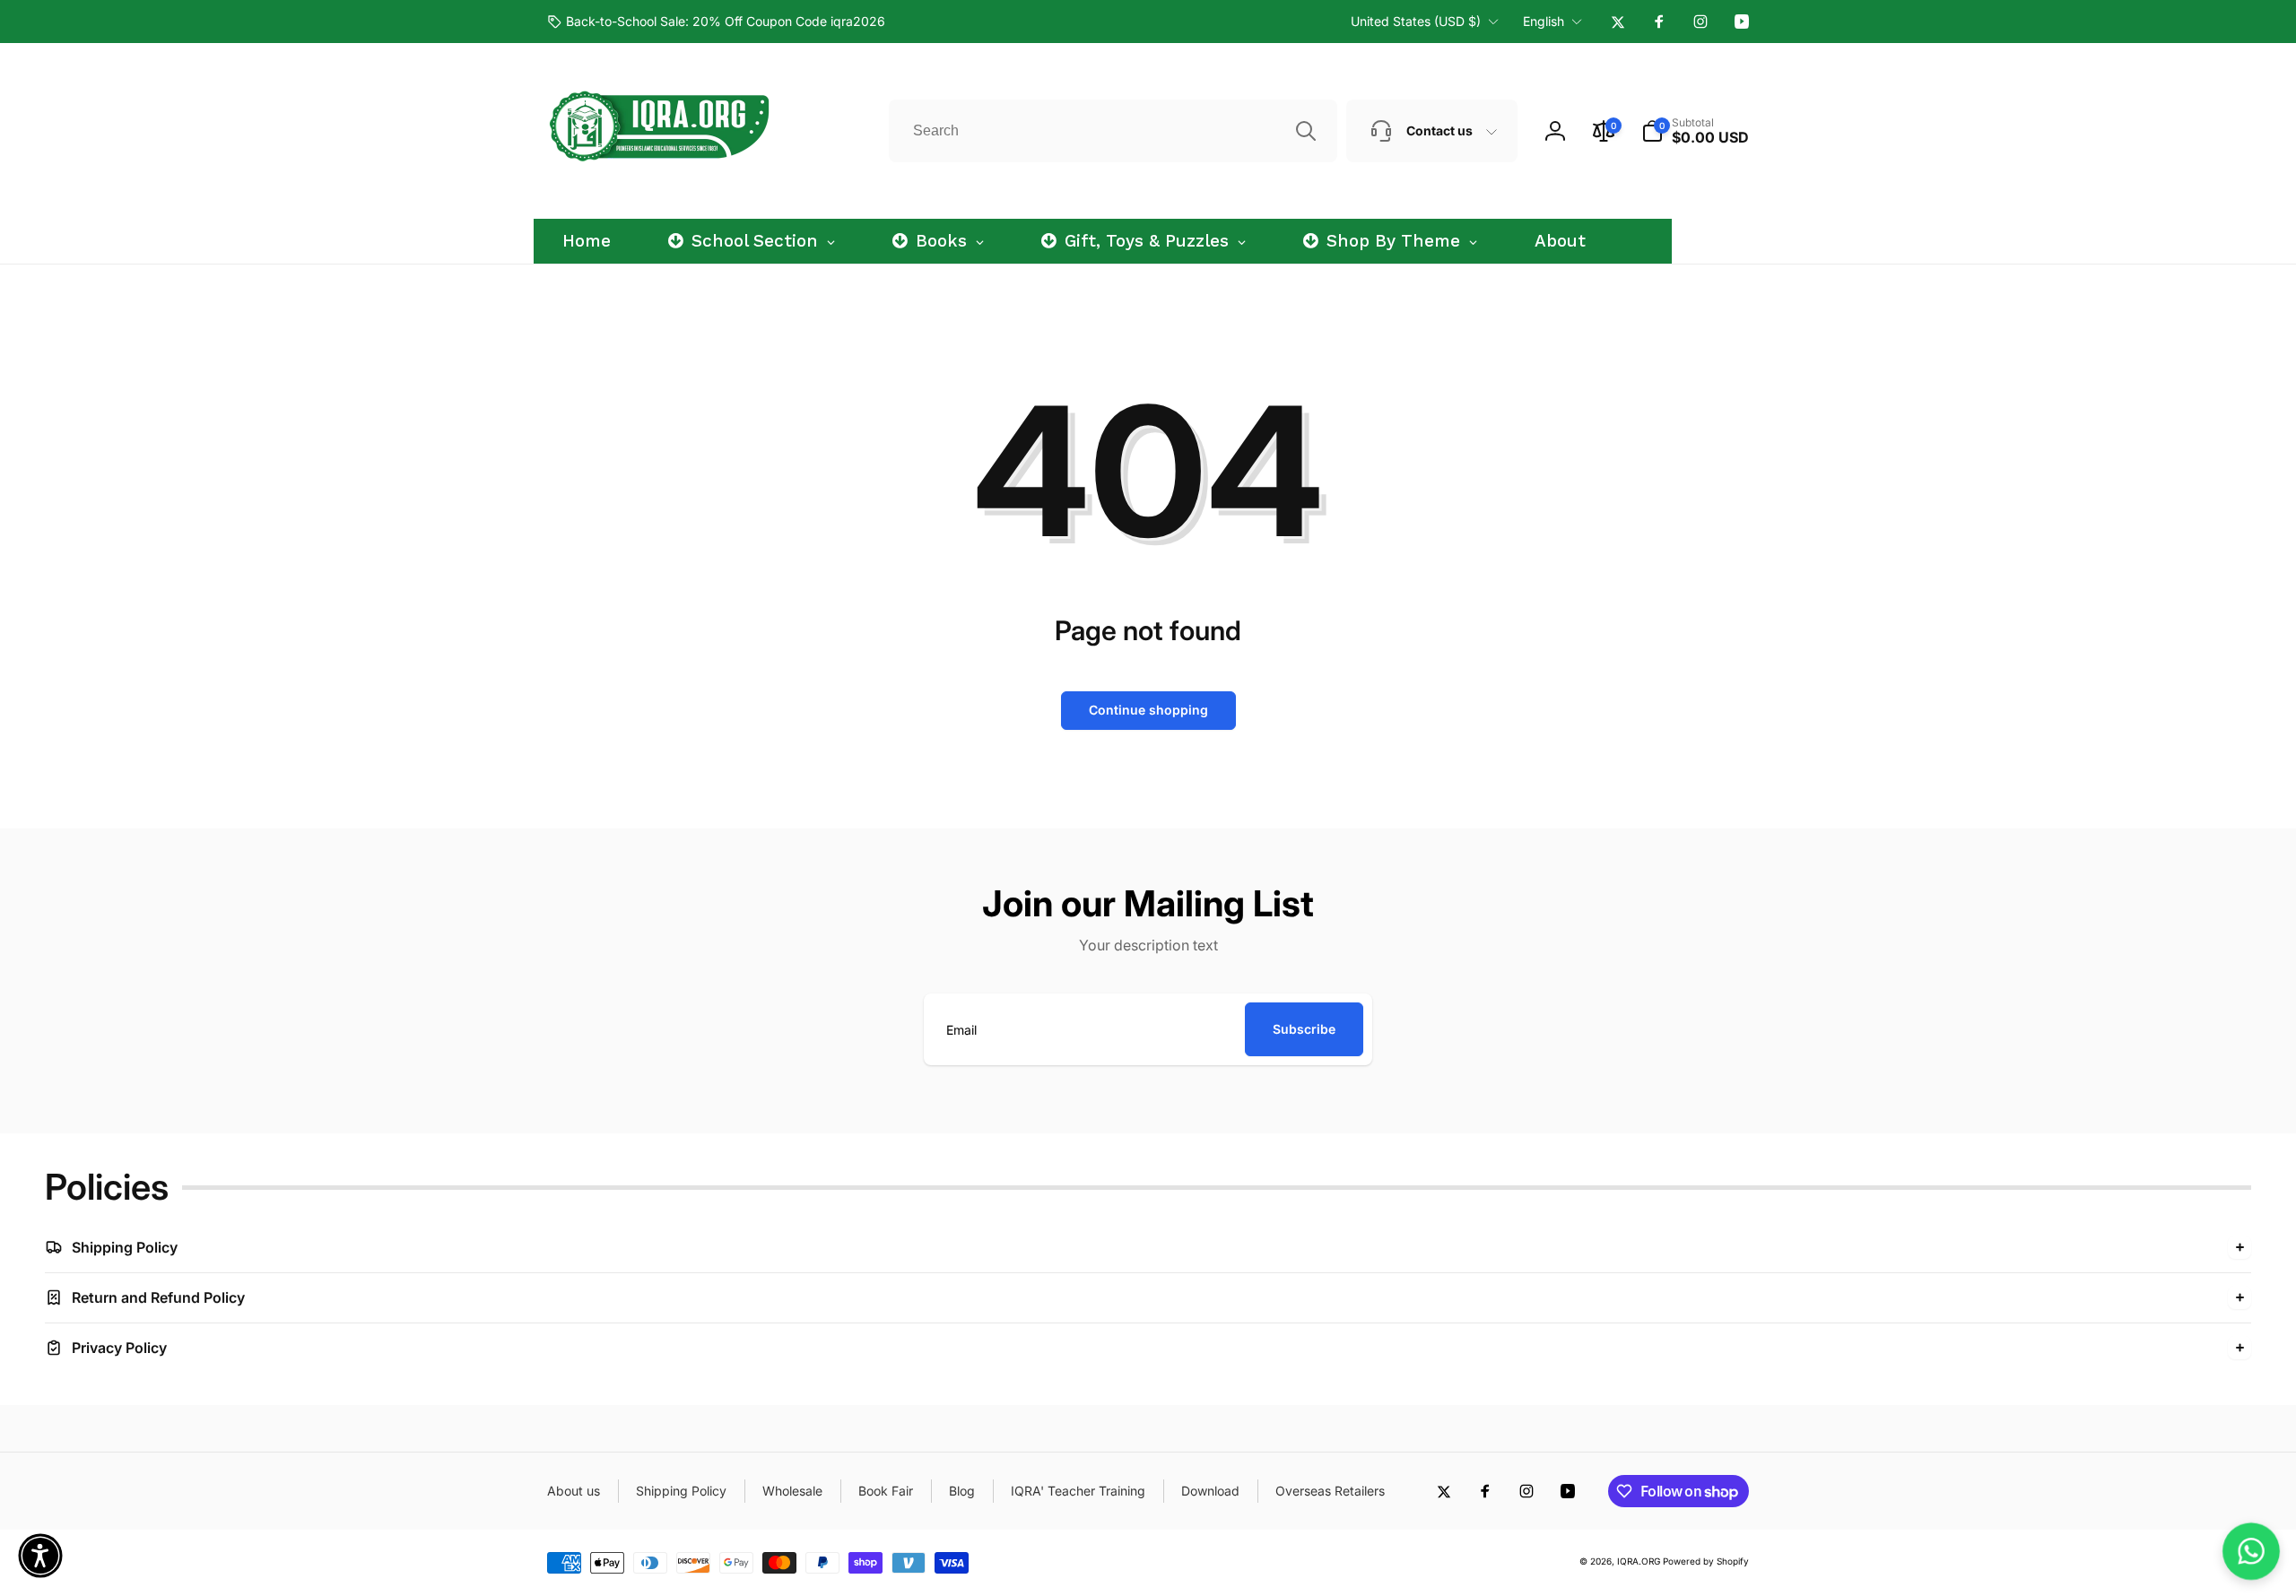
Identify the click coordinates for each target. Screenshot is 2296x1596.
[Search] (1306, 131)
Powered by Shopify (1706, 1561)
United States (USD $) (1416, 21)
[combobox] (1113, 131)
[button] (1695, 131)
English (1544, 21)
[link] (716, 22)
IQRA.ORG (1639, 1561)
